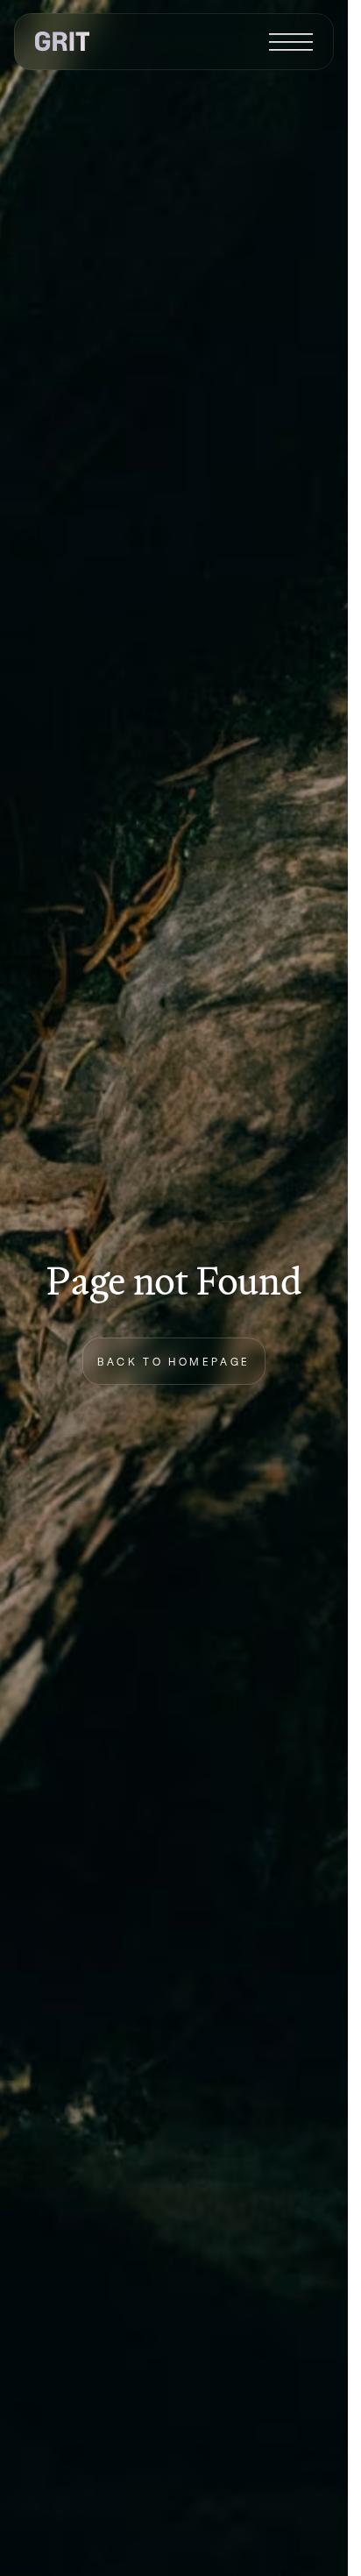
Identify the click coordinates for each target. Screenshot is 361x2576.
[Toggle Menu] (291, 42)
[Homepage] (62, 42)
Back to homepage (174, 1361)
